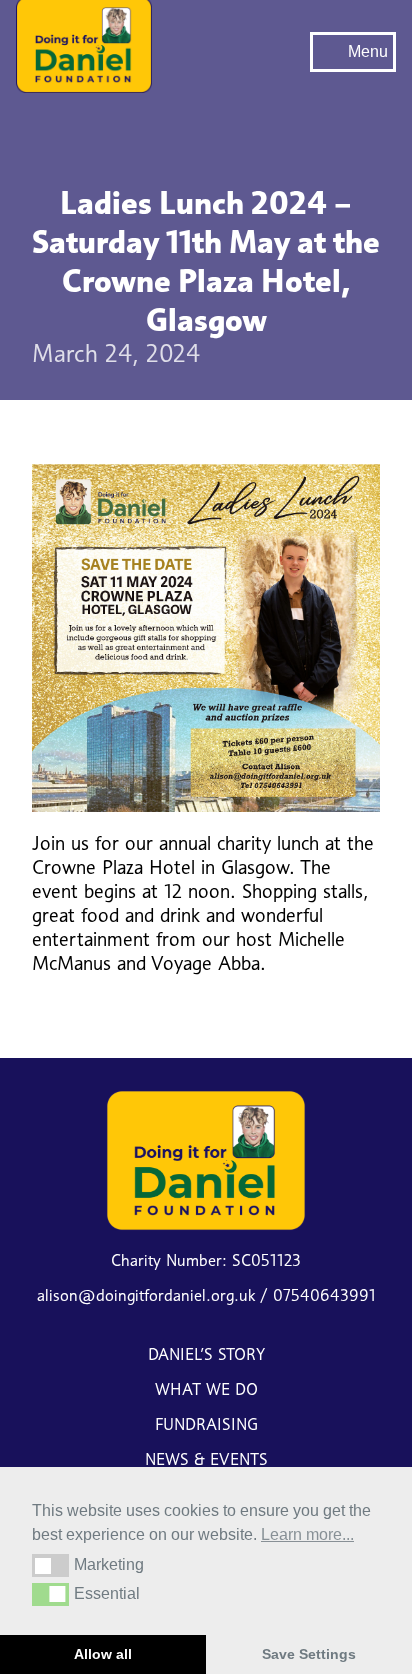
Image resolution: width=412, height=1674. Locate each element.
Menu (368, 51)
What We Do (206, 1389)
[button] (50, 1565)
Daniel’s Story (206, 1354)
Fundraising (206, 1424)
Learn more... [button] (307, 1534)
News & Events (206, 1459)
